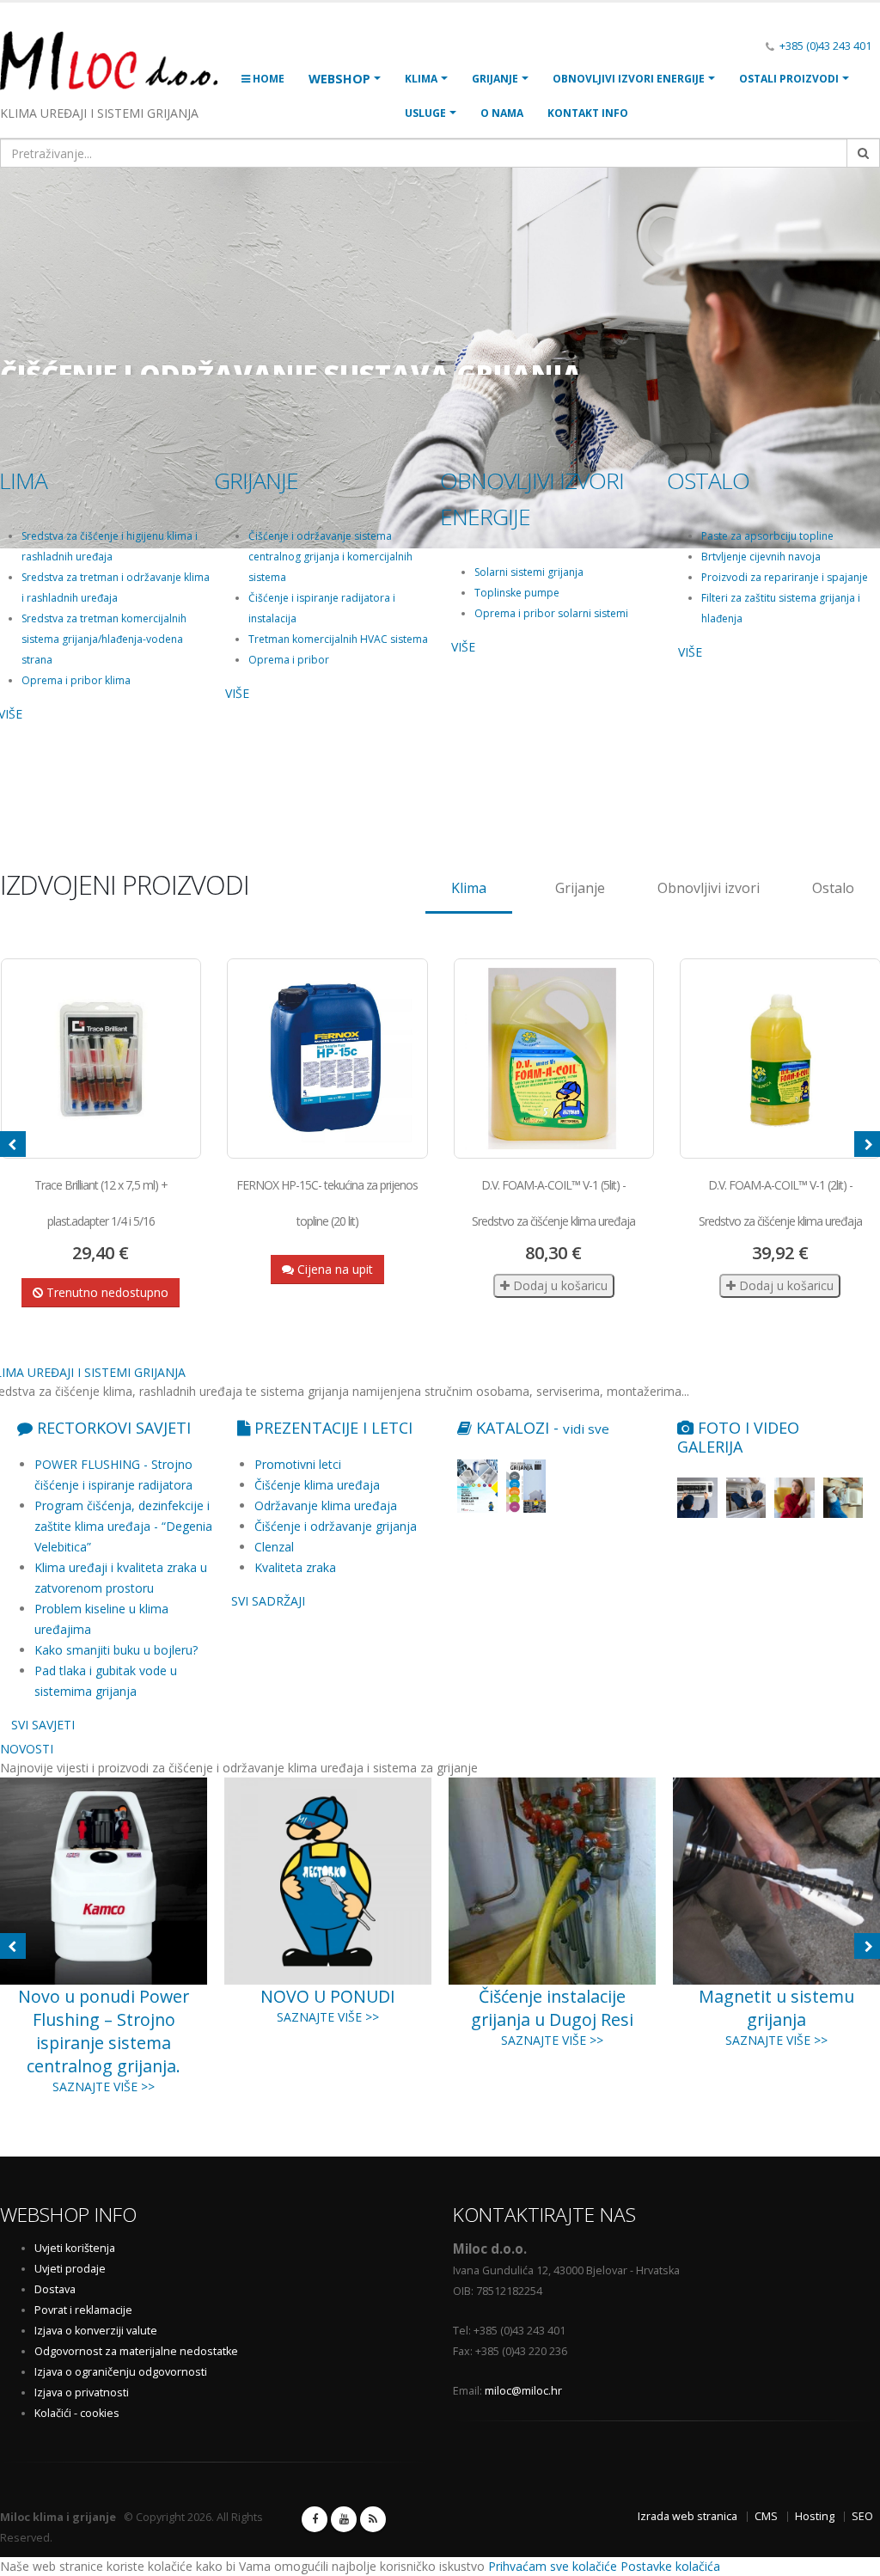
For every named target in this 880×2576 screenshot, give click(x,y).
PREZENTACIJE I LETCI (331, 1428)
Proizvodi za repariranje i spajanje (785, 577)
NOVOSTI (27, 1749)
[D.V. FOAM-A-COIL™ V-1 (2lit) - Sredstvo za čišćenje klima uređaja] (553, 1059)
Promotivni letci (298, 1464)
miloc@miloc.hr (523, 2391)
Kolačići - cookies (77, 2413)
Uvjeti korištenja (75, 2248)
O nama (502, 113)
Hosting (815, 2516)
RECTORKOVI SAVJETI (112, 1428)
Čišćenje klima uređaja (317, 1485)
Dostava (55, 2289)
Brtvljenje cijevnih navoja (761, 557)
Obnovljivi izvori (709, 888)
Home (267, 79)
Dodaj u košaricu (332, 1285)
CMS (766, 2516)
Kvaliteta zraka (295, 1567)
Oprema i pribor (289, 660)
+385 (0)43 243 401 (825, 46)
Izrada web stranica (687, 2516)
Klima (469, 888)
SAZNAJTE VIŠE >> (104, 2017)
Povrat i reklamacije (83, 2310)
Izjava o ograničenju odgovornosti (121, 2372)
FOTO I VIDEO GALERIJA (738, 1437)
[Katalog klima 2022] (477, 1486)
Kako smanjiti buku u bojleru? (116, 1650)
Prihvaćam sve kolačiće (553, 2566)
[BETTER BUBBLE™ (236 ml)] (780, 1059)
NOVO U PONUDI (104, 1996)
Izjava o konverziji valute (96, 2331)
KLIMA (421, 79)
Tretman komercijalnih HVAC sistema (338, 639)
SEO (862, 2516)
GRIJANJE (495, 79)
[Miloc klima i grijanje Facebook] (315, 2519)
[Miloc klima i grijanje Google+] (344, 2519)
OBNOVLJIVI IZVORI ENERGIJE (629, 79)
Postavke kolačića (670, 2566)
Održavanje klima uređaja (326, 1505)
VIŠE (237, 693)
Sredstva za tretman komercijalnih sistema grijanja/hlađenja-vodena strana (104, 639)
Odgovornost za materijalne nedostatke (136, 2351)
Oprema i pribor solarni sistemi (551, 613)
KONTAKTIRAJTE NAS (544, 2215)
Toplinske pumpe (517, 593)
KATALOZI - (541, 1428)
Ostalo (833, 888)
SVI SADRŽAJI (268, 1601)
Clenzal (274, 1547)
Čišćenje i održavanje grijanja (336, 1526)
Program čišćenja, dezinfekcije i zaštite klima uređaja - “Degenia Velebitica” (123, 1526)
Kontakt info (588, 113)
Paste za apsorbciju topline (767, 536)
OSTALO (708, 480)
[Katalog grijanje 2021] (526, 1486)
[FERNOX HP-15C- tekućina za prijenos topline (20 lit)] (101, 1059)
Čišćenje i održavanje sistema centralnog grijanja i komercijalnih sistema (330, 557)
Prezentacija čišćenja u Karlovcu (776, 2008)
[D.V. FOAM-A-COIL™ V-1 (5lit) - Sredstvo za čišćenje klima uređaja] (327, 1059)
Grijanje (580, 888)
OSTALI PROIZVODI (789, 79)
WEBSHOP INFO (68, 2215)
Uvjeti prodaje (70, 2269)
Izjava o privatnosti (82, 2392)
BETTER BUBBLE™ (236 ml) (779, 1185)
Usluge (425, 113)
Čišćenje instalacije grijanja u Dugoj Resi (328, 2008)
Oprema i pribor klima (76, 680)
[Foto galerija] (697, 1498)
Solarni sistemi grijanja (529, 572)
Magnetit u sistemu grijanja (552, 2008)
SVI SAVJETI (43, 1725)
